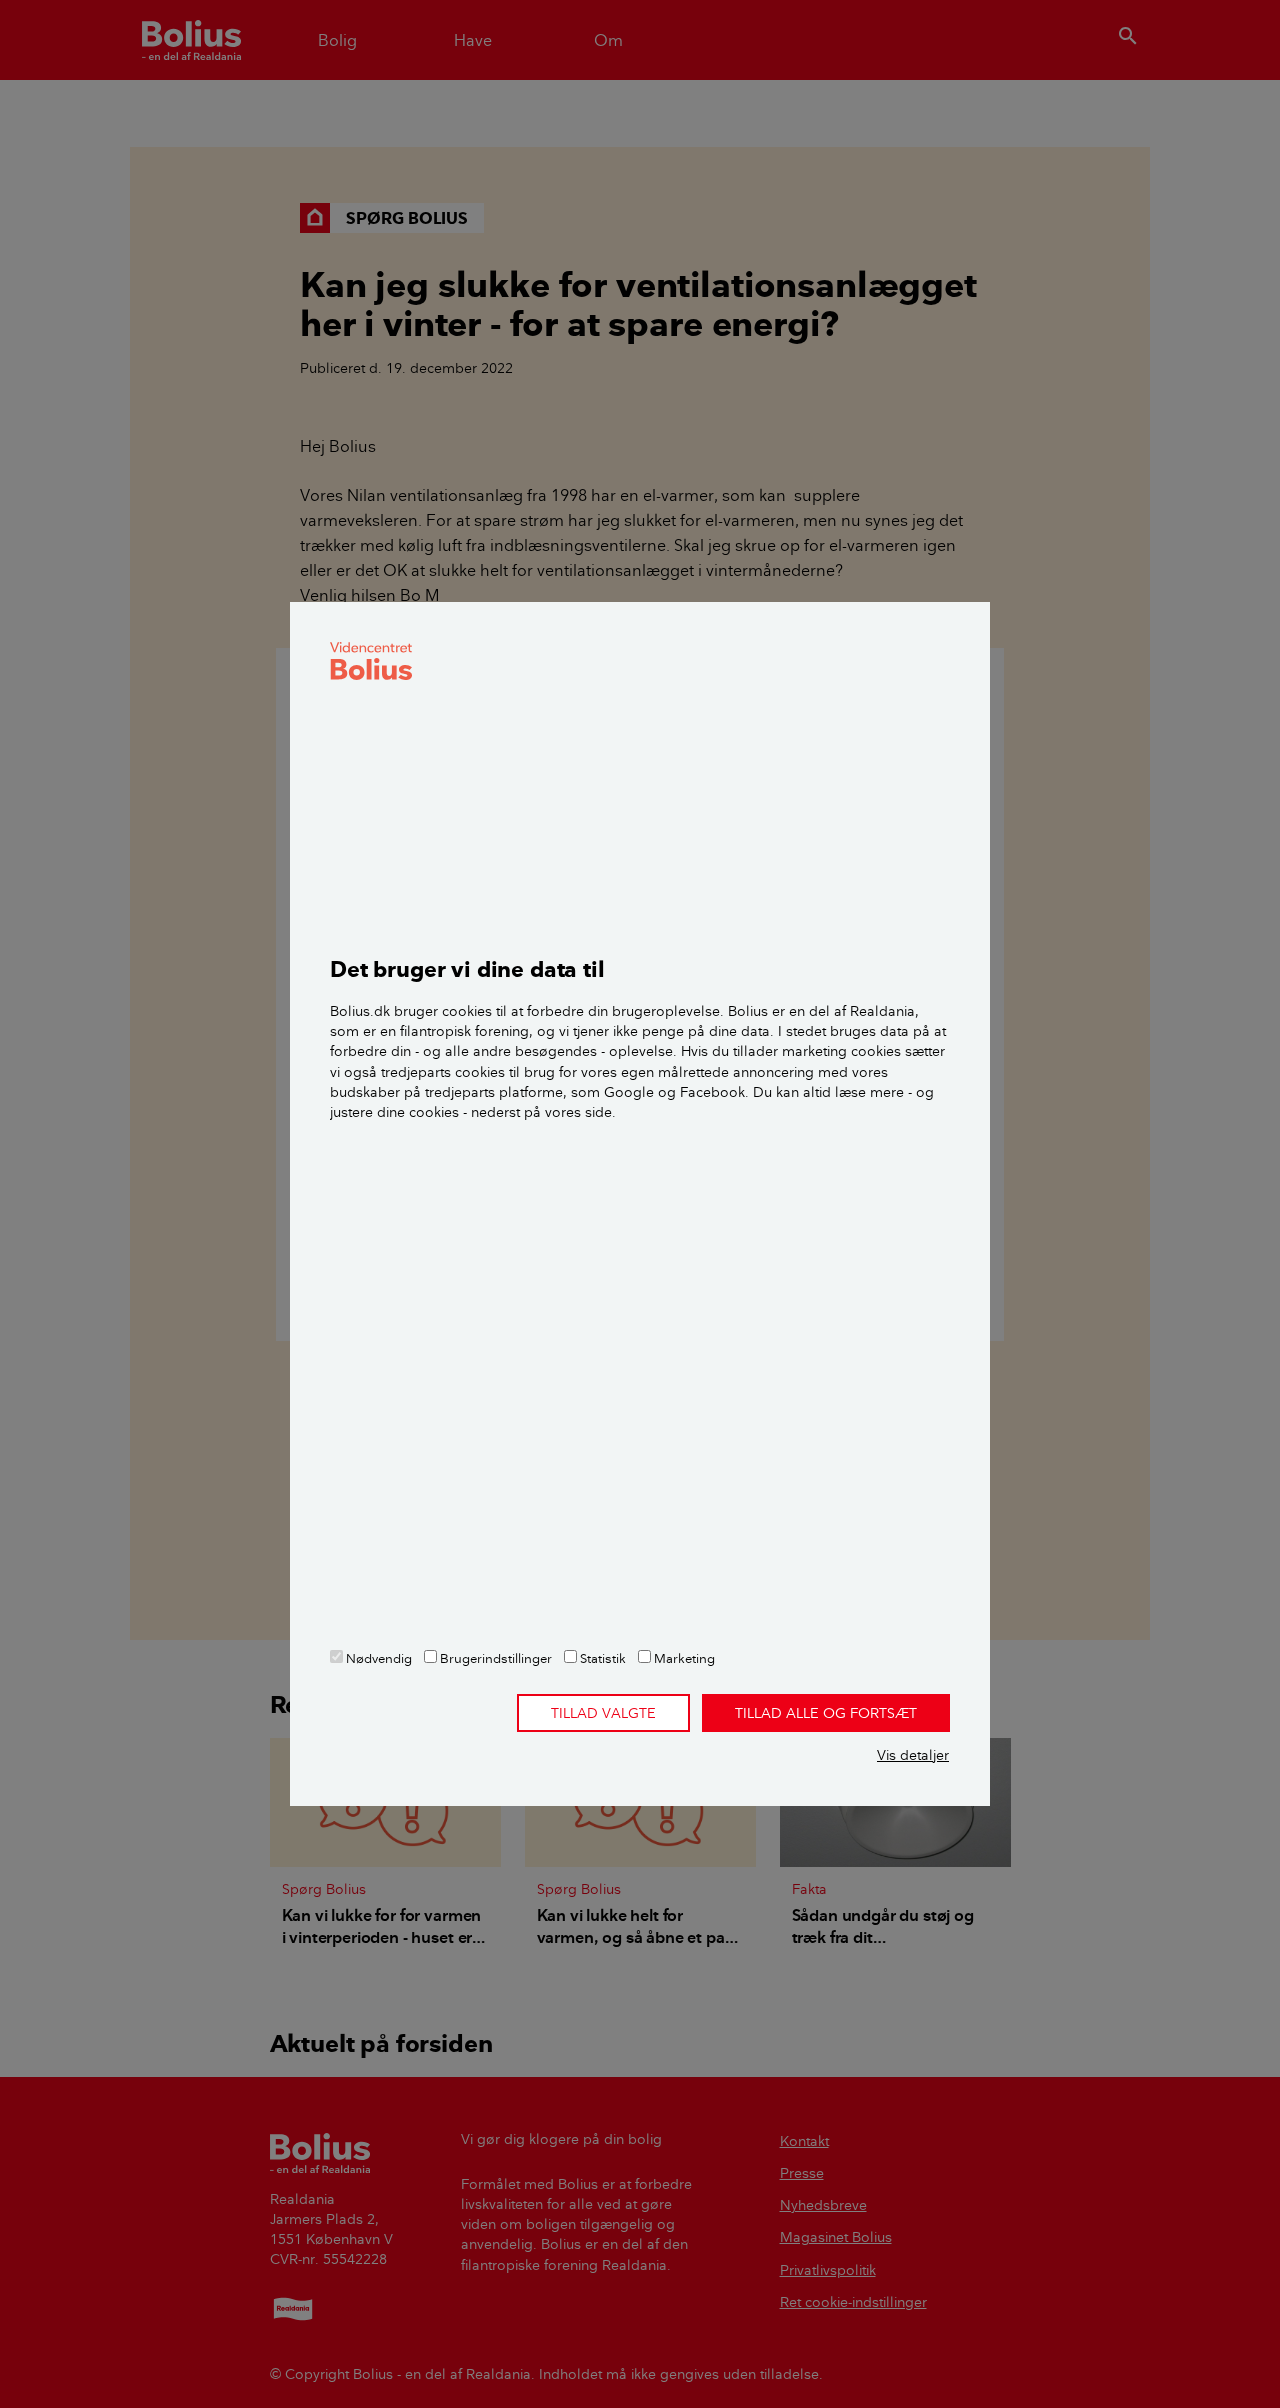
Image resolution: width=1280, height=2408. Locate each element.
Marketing (683, 1658)
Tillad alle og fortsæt (826, 1713)
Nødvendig (377, 1658)
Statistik (601, 1658)
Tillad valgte (603, 1713)
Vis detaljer (913, 1755)
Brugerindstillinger (494, 1658)
